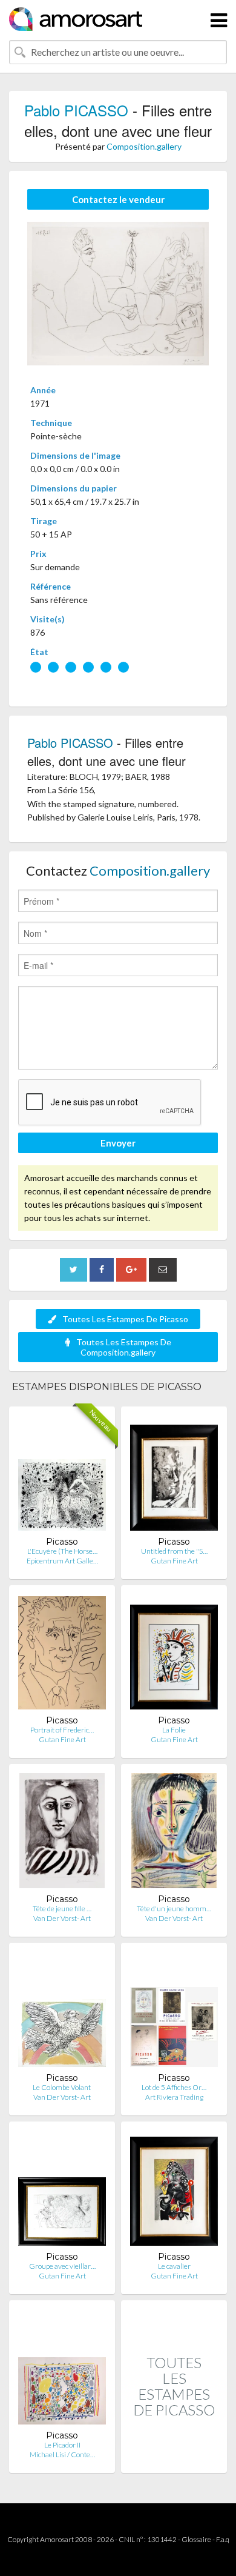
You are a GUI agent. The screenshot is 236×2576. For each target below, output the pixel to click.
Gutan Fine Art (174, 1561)
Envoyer (118, 1143)
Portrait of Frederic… (62, 1730)
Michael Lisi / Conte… (62, 2455)
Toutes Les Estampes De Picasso (125, 1319)
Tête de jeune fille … (62, 1909)
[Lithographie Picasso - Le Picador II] (62, 2370)
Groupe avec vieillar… (62, 2266)
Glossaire (196, 2539)
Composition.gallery (144, 146)
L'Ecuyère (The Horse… (62, 1551)
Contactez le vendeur (118, 199)
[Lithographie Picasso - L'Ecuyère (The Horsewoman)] (62, 1476)
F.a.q (223, 2539)
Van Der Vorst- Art (62, 1918)
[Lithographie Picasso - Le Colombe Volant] (62, 2012)
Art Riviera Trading (174, 2097)
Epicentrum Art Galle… (62, 1561)
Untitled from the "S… (174, 1551)
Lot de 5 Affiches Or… (174, 2087)
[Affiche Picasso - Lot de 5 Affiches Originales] (174, 2012)
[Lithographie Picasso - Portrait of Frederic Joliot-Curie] (62, 1655)
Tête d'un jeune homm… (174, 1909)
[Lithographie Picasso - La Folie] (174, 1655)
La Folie (174, 1730)
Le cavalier (174, 2266)
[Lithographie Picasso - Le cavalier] (174, 2191)
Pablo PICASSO (76, 110)
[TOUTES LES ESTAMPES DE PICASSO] (174, 2460)
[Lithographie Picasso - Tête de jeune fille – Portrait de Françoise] (62, 1833)
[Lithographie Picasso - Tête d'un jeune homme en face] (174, 1833)
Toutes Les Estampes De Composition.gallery (124, 1347)
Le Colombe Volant (62, 2087)
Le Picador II (62, 2445)
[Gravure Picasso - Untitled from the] (174, 1476)
